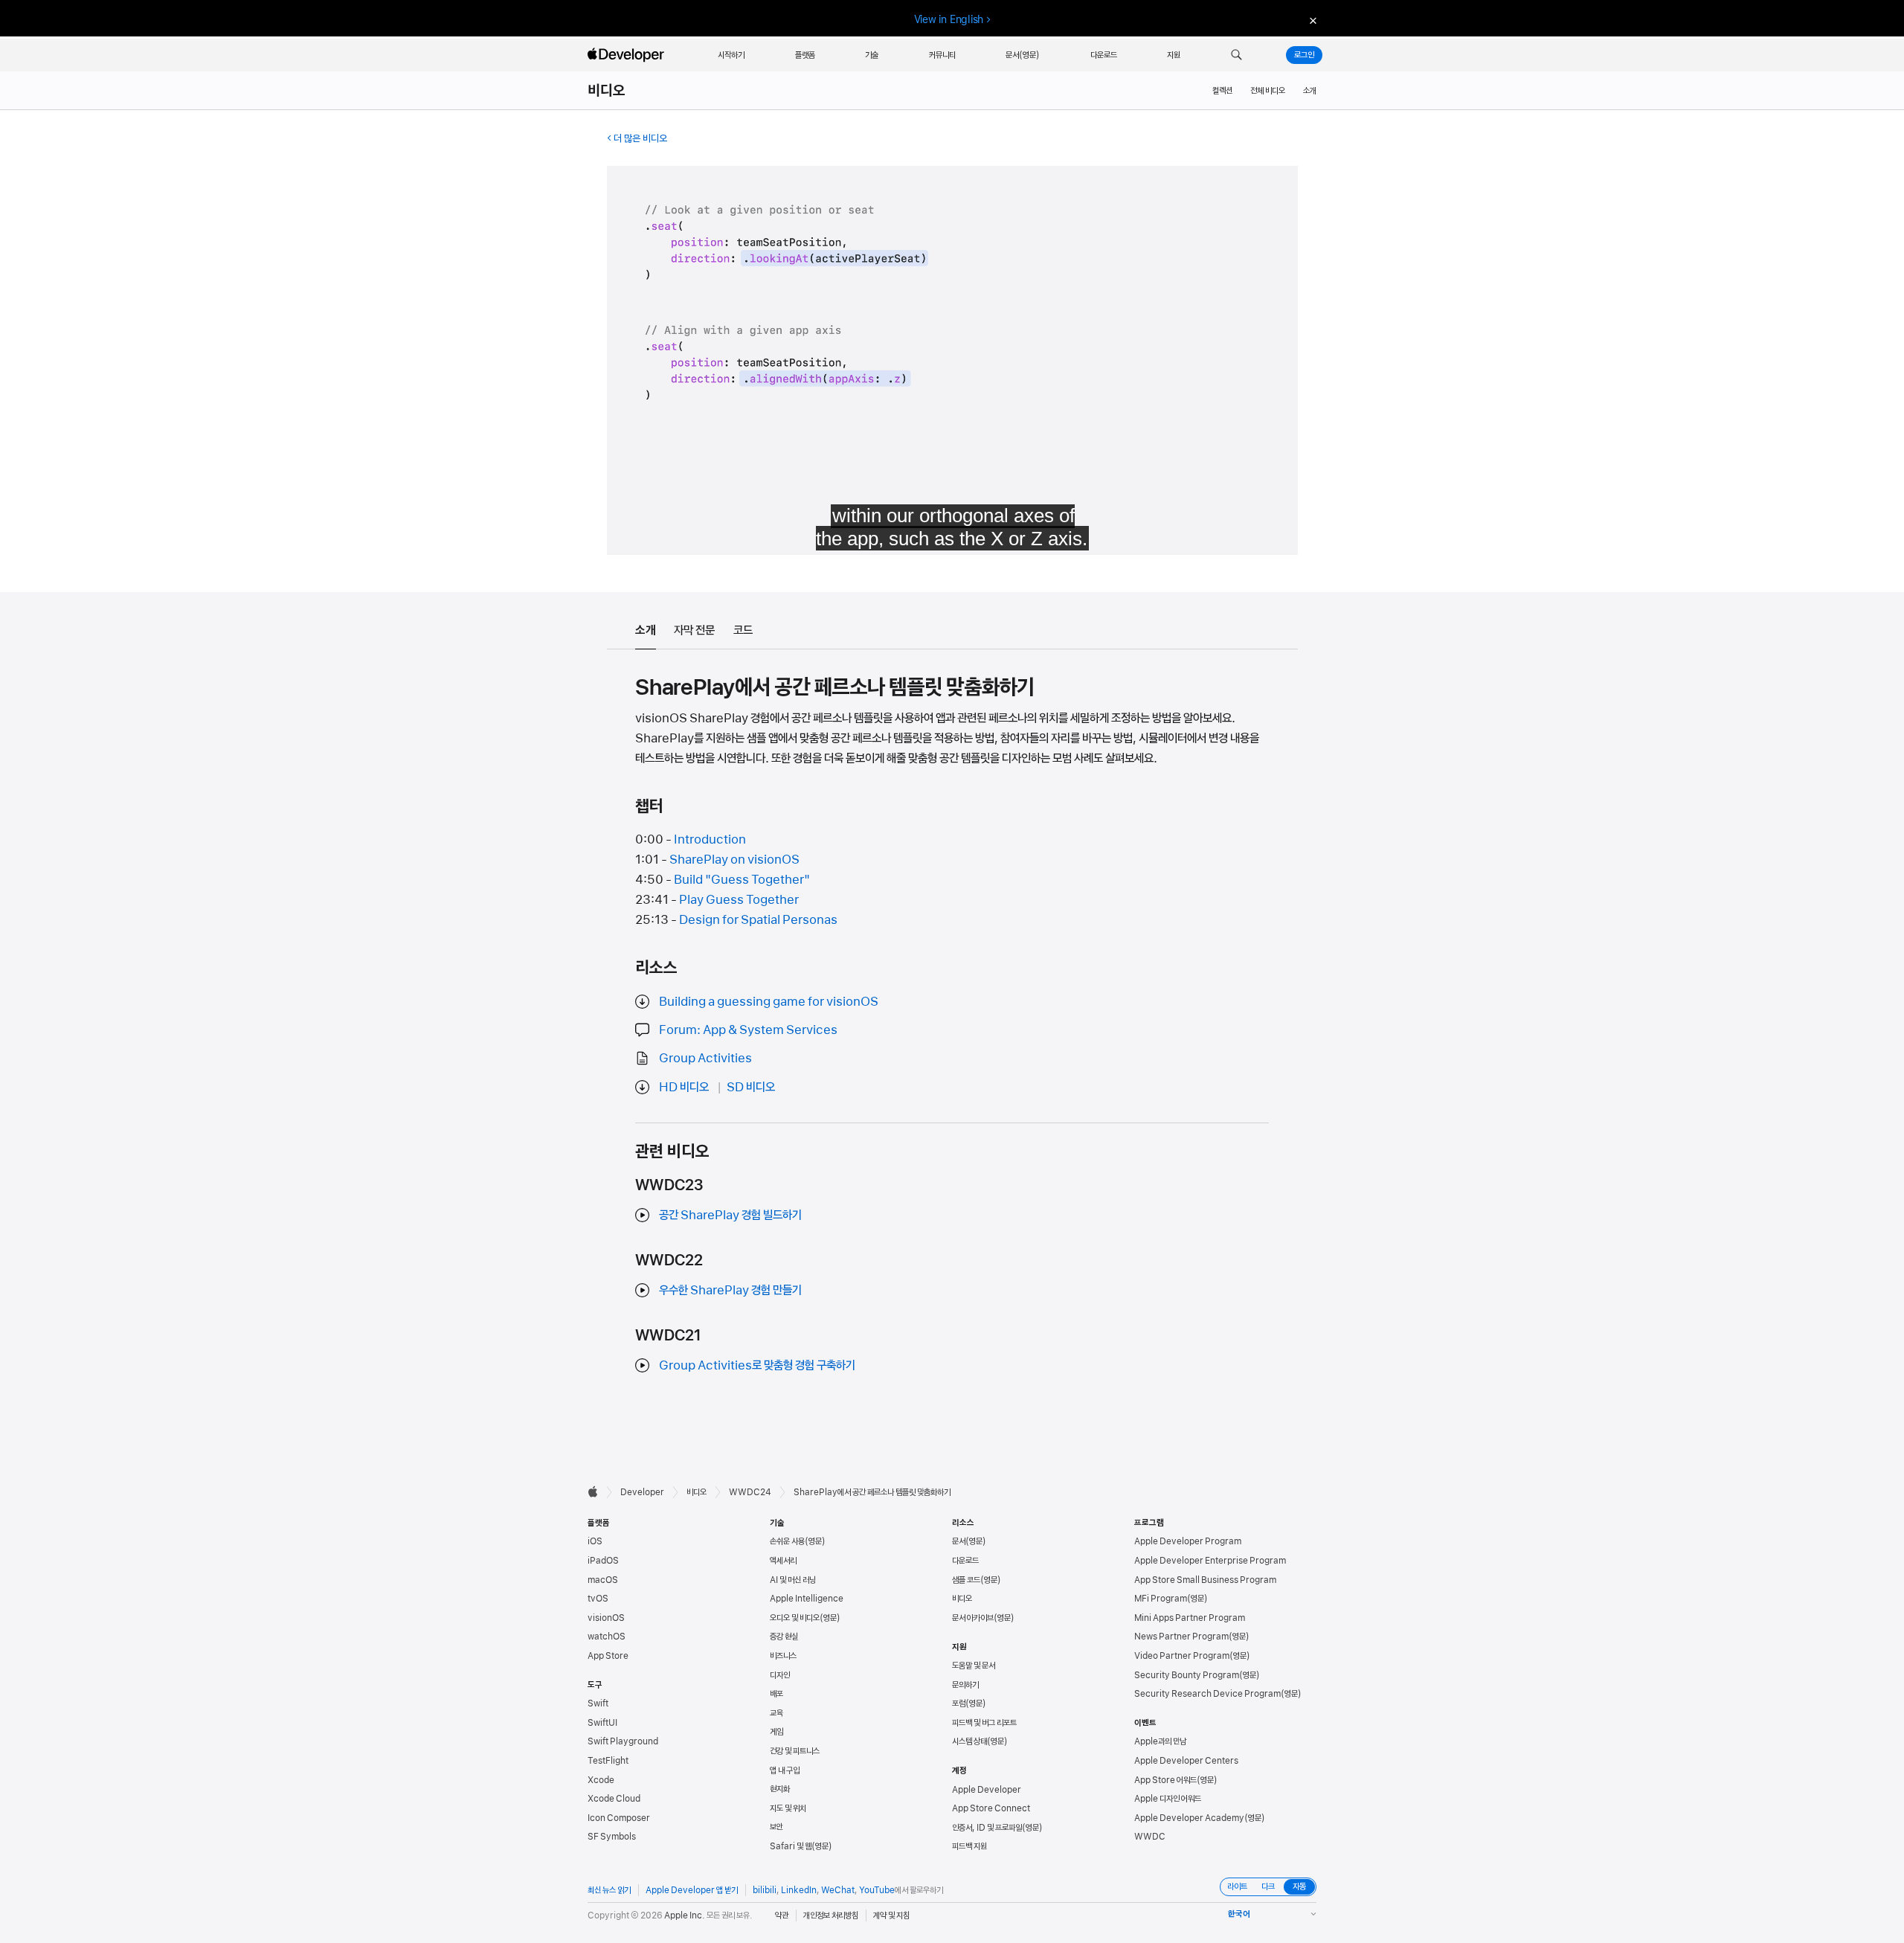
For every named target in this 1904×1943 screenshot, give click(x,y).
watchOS (607, 1637)
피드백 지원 (969, 1846)
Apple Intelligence (807, 1599)
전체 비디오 (1268, 91)
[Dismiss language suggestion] (1311, 20)
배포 (776, 1694)
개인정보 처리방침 (831, 1915)
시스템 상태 (969, 1741)
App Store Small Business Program (1205, 1580)
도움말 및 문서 (974, 1666)
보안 (776, 1827)
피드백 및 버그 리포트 (984, 1723)
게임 (776, 1732)
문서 (959, 1541)
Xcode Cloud (614, 1799)
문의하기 (965, 1685)
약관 (782, 1915)
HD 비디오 (684, 1087)
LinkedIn (799, 1890)
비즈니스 (783, 1656)
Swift (598, 1703)
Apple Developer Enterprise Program (1210, 1561)
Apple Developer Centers (1186, 1761)
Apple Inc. (685, 1915)
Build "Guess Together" (742, 879)
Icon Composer (619, 1818)
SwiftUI (602, 1723)
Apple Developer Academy (1189, 1818)
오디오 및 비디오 (795, 1618)
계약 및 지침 (891, 1915)
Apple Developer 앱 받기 (692, 1890)
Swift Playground (623, 1741)
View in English (949, 19)
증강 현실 (784, 1637)
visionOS (606, 1618)
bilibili (765, 1890)
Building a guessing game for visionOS (769, 1001)
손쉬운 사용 (787, 1541)
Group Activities (705, 1058)
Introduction (710, 839)
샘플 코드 (966, 1580)
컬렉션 (1222, 91)
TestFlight (608, 1761)
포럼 (959, 1703)
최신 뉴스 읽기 (609, 1890)
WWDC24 (750, 1492)
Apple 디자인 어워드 (1168, 1799)
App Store (608, 1656)
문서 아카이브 (973, 1618)
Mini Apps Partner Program (1190, 1618)
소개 (1310, 91)
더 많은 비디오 (640, 138)
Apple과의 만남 (1160, 1741)
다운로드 (965, 1561)
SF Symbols (612, 1837)
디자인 (780, 1675)
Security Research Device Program (1207, 1694)
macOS (603, 1580)
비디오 (607, 91)
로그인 (1304, 55)
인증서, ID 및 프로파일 (987, 1828)
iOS (595, 1541)
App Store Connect (991, 1808)
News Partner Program (1181, 1637)
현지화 (780, 1789)
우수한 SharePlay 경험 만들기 (730, 1290)
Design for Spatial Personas (758, 919)
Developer (642, 1492)
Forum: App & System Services (748, 1030)
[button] (1236, 55)
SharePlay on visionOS (734, 859)
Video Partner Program (1182, 1656)
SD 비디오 (751, 1087)
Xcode (601, 1780)
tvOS (598, 1599)
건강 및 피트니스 (795, 1751)
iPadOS (603, 1561)
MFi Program (1161, 1599)
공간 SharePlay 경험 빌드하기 (730, 1215)
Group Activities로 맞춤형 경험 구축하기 (757, 1365)
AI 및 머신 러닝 (793, 1580)
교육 (776, 1713)
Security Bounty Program (1187, 1675)
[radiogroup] (1268, 1887)
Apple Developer (987, 1790)
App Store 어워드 (1165, 1780)
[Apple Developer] (628, 55)
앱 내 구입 (785, 1770)
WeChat (838, 1890)
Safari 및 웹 (791, 1846)
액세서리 (783, 1561)
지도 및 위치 (788, 1808)
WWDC (1150, 1837)
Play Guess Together (739, 899)
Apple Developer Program (1188, 1541)
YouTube (877, 1890)
